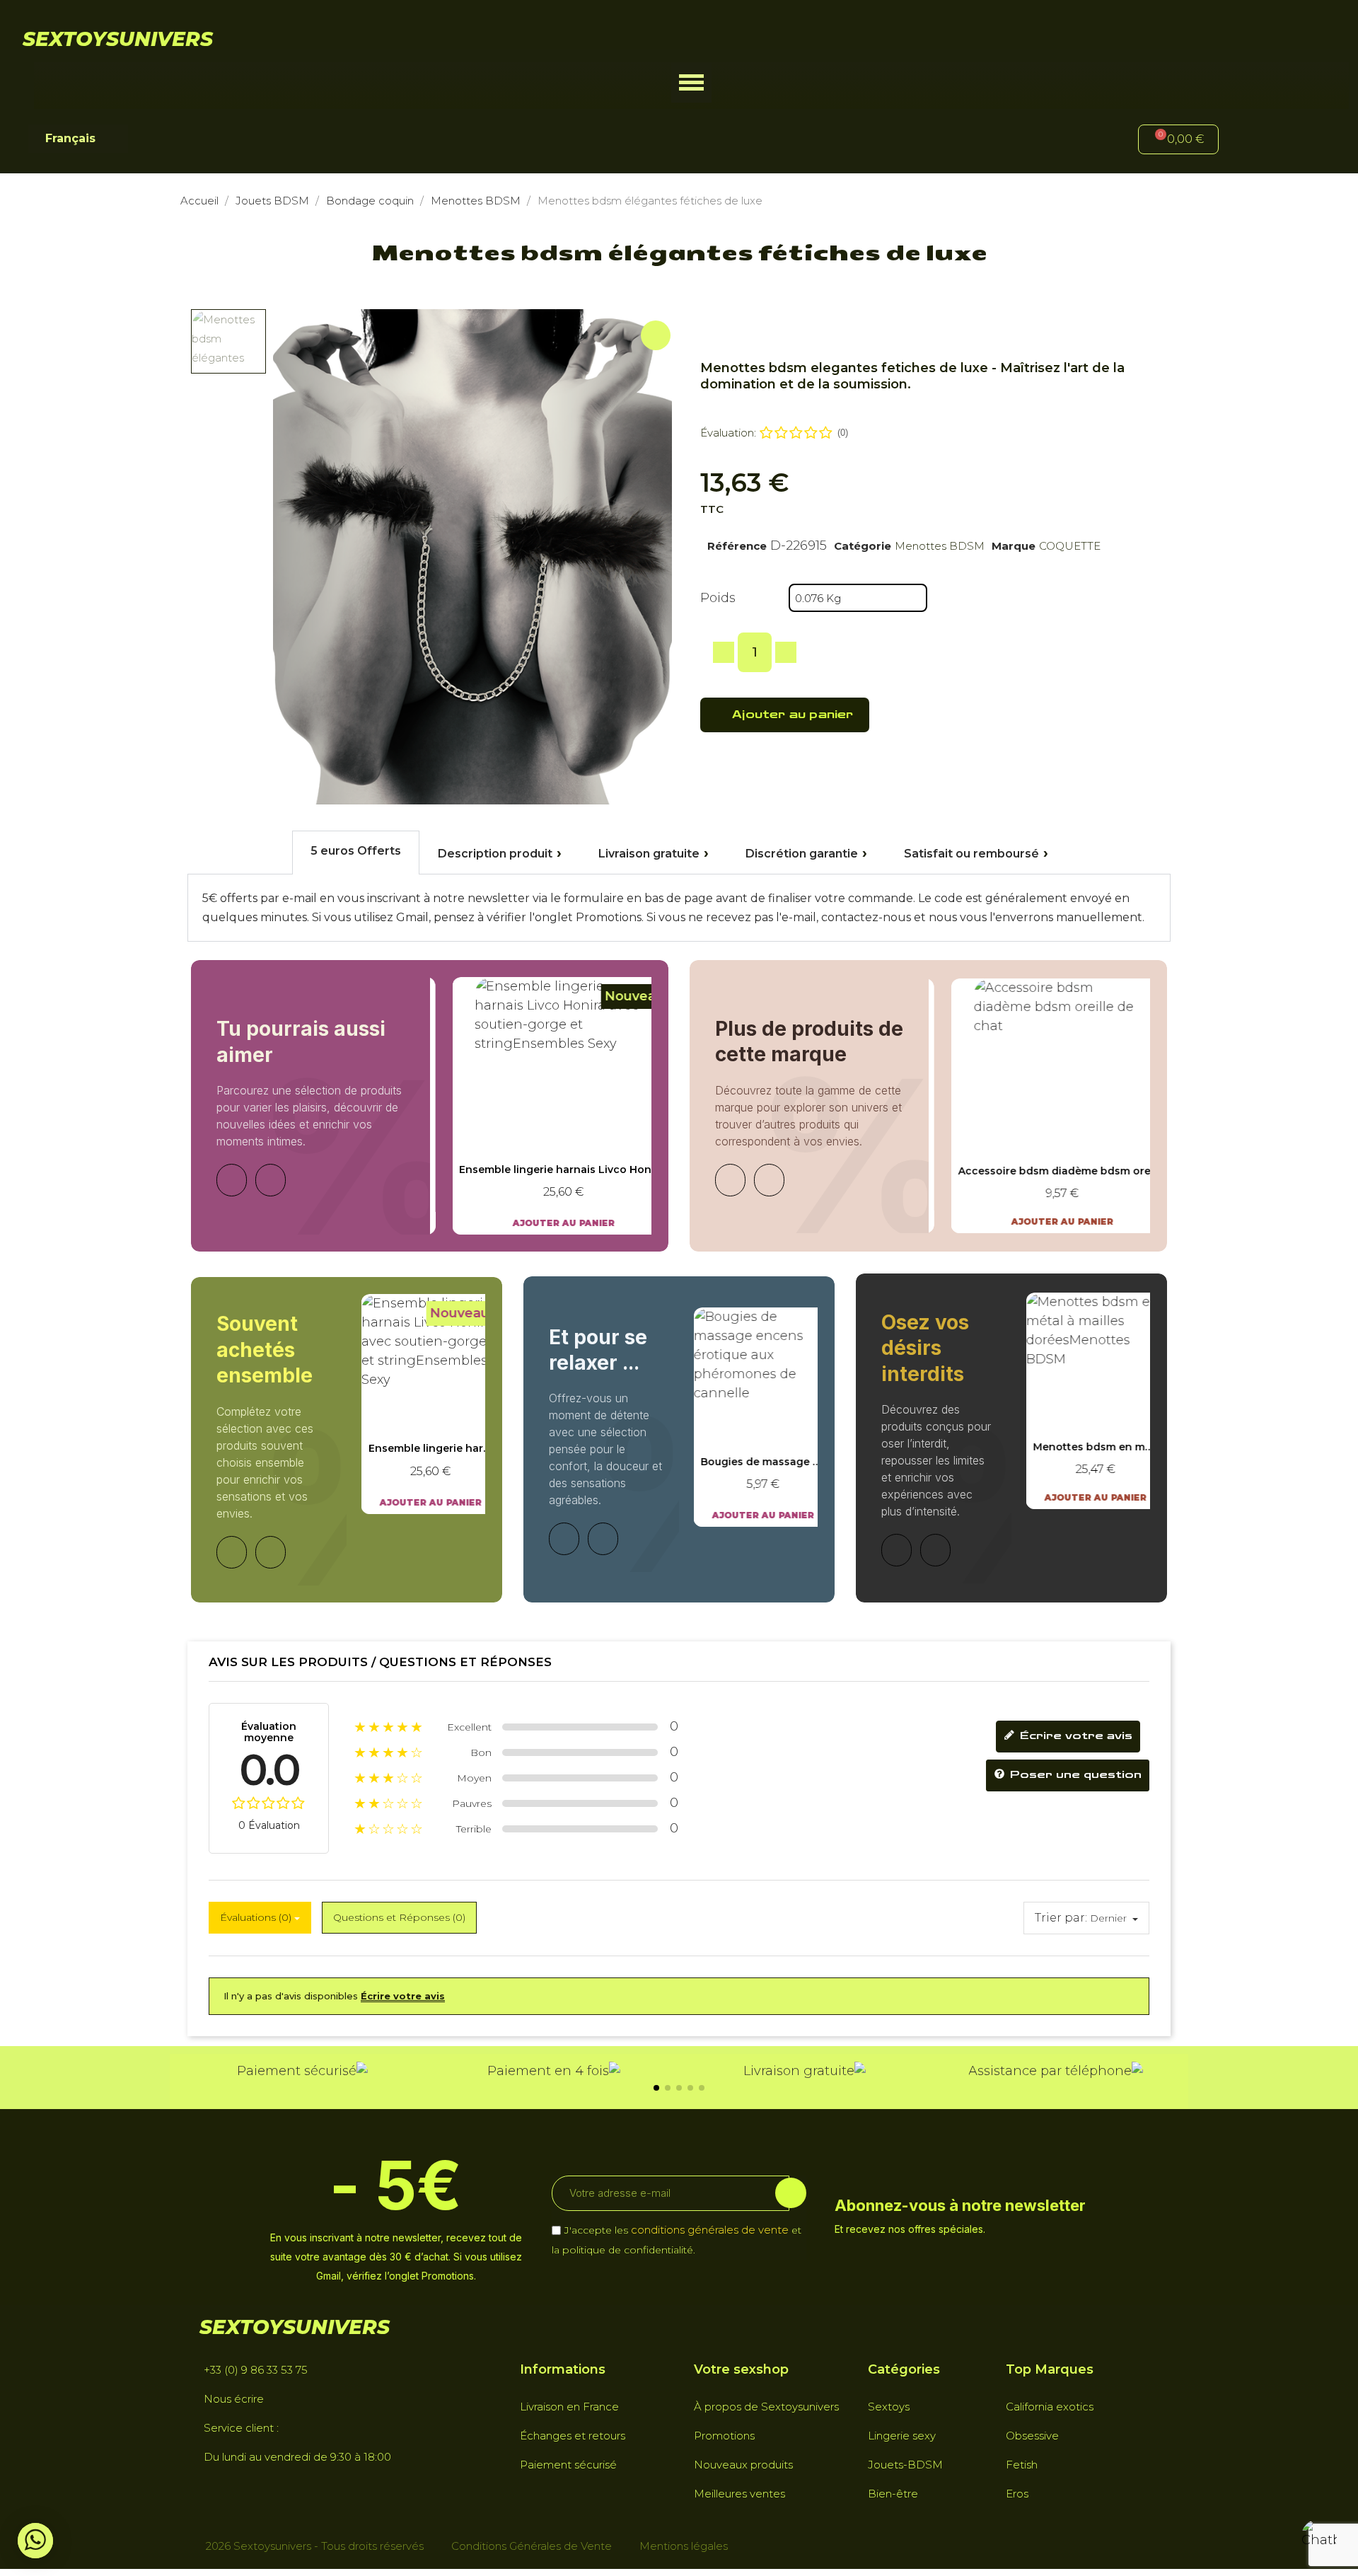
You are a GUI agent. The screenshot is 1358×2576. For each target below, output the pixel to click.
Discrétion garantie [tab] (802, 854)
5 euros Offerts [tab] (356, 851)
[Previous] (232, 1180)
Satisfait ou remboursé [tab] (971, 854)
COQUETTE (1070, 546)
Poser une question (1074, 1775)
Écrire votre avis (1074, 1736)
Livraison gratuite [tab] (649, 854)
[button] (691, 82)
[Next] (271, 1180)
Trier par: (1061, 1918)
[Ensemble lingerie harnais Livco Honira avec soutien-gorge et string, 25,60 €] (541, 1106)
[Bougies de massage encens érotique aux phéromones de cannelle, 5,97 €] (748, 1417)
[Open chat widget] (1319, 2537)
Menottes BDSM (940, 546)
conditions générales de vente (710, 2230)
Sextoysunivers (118, 39)
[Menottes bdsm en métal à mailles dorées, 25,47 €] (1081, 1401)
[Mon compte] (1253, 141)
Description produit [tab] (495, 854)
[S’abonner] (791, 2193)
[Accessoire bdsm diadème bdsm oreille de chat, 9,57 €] (1040, 1106)
